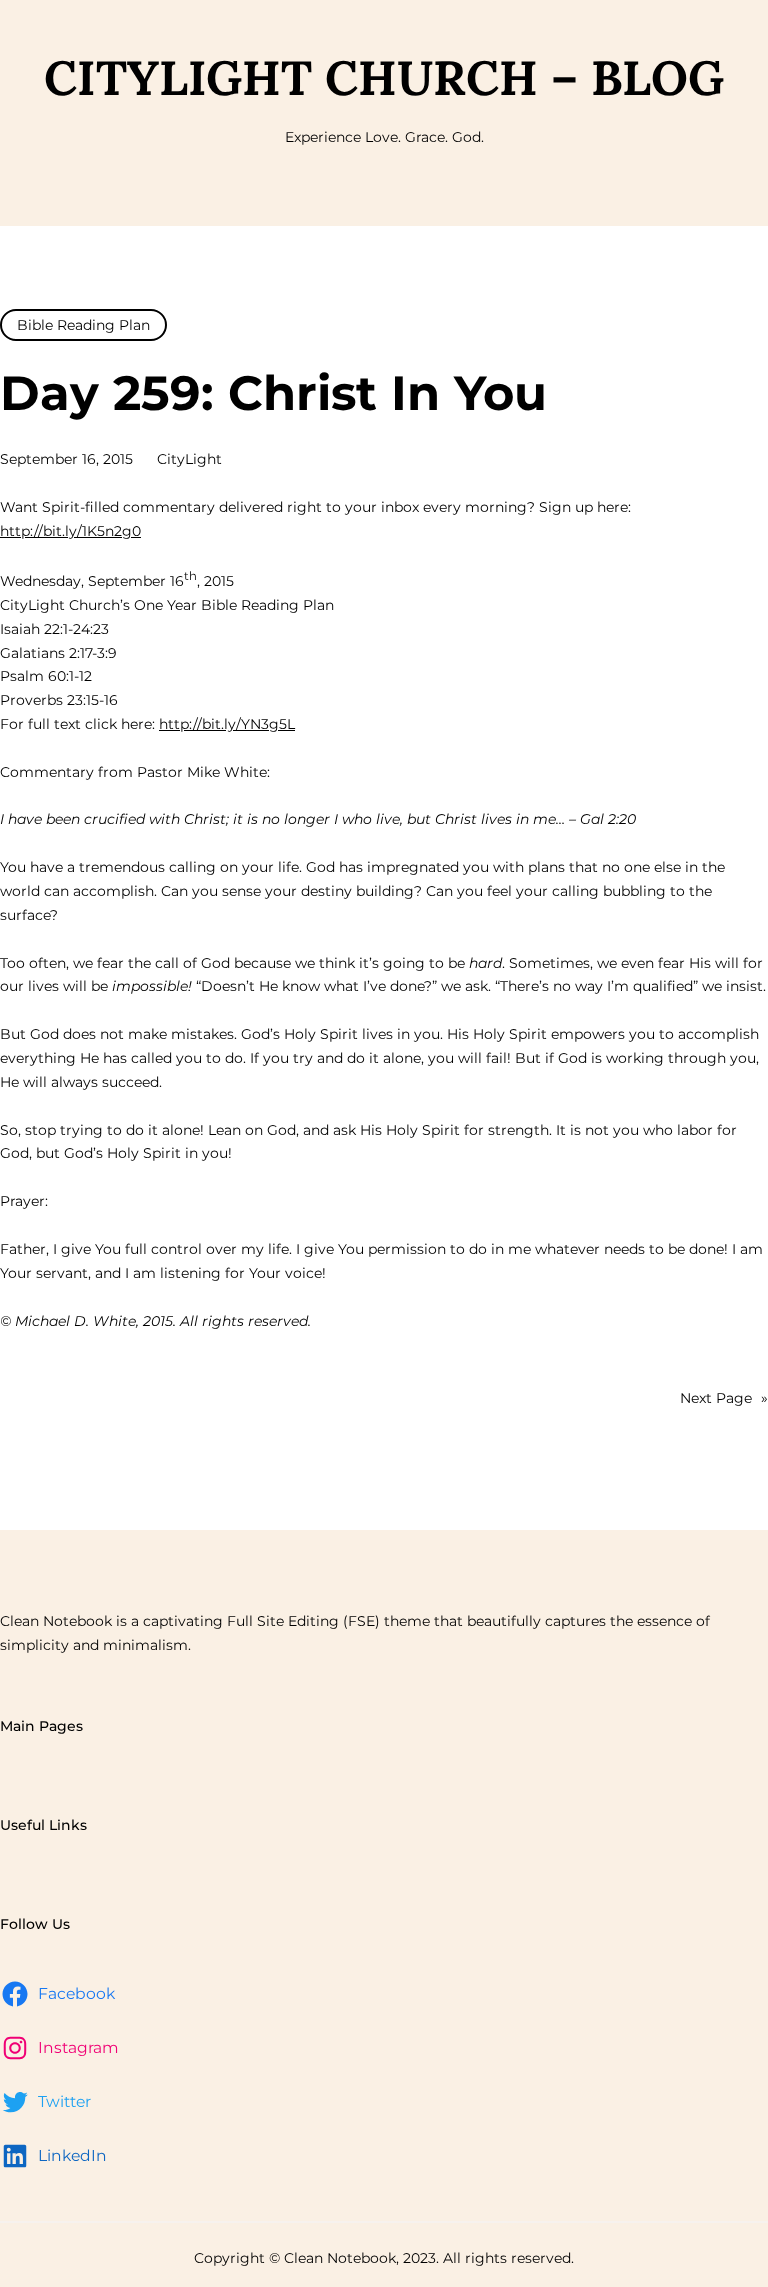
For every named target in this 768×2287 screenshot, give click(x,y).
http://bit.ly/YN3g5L (227, 724)
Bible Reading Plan (83, 325)
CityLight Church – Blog (384, 77)
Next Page (724, 1398)
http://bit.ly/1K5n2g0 (70, 531)
